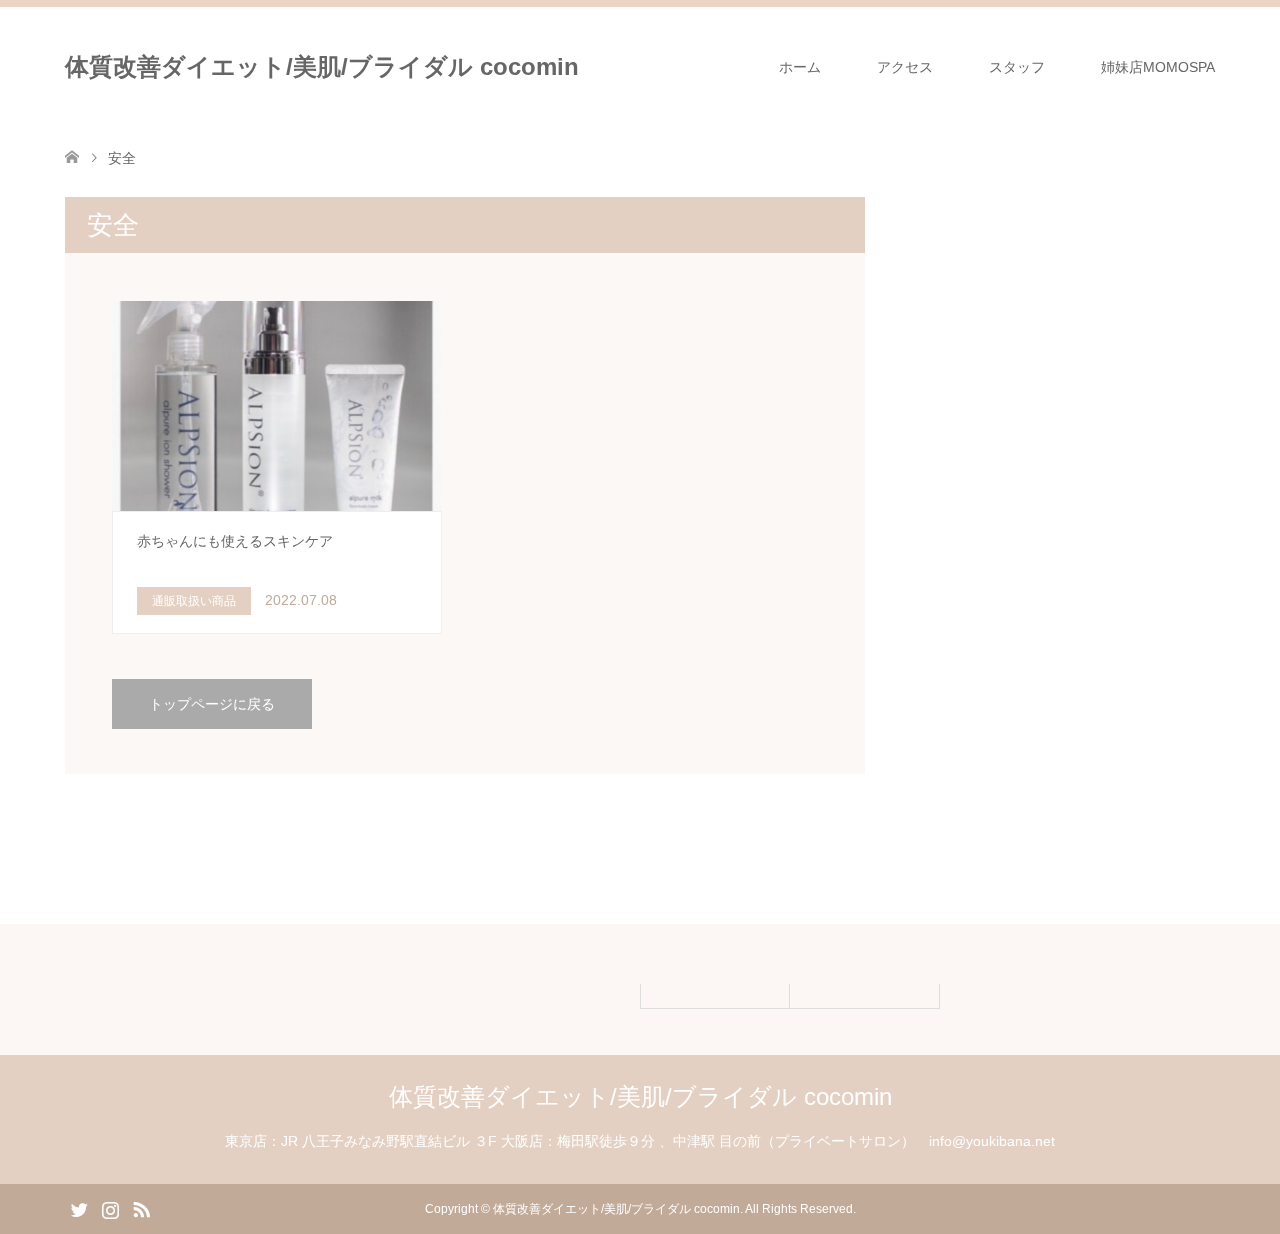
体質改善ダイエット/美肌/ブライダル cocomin (322, 66)
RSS (141, 1208)
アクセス (905, 67)
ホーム (800, 67)
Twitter (79, 1208)
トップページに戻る (212, 704)
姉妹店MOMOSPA (1158, 67)
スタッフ (1017, 67)
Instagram (110, 1208)
